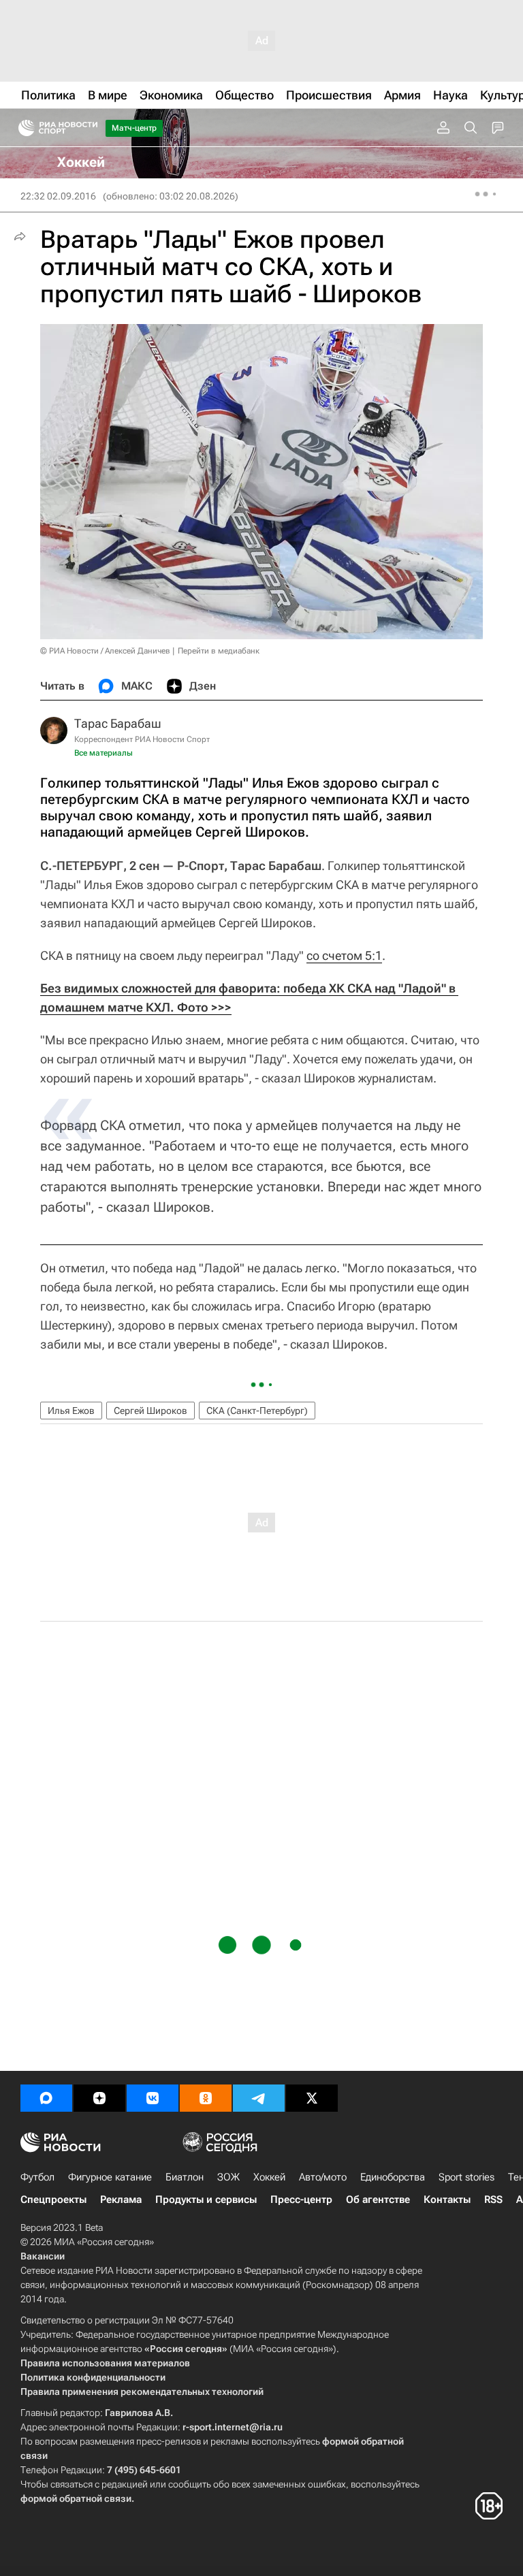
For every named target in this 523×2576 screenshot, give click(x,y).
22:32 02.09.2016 (58, 196)
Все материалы (104, 753)
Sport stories (466, 2177)
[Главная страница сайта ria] (22, 128)
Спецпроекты (53, 2200)
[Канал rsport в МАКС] (46, 2098)
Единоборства (393, 2177)
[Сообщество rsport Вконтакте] (153, 2098)
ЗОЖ (228, 2177)
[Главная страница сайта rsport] (89, 128)
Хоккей (269, 2177)
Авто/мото (323, 2177)
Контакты (447, 2200)
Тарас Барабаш (118, 723)
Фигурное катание (110, 2177)
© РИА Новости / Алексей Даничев (105, 651)
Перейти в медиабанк (219, 651)
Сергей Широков (150, 1411)
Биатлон (185, 2177)
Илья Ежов (71, 1411)
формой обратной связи (76, 2498)
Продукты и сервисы (206, 2200)
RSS (493, 2200)
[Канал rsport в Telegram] (259, 2098)
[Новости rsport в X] (312, 2098)
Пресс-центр (301, 2200)
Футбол (37, 2177)
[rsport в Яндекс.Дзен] (99, 2098)
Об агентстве (378, 2200)
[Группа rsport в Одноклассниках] (206, 2098)
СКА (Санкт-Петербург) (257, 1411)
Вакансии (43, 2256)
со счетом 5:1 (344, 955)
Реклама (121, 2200)
